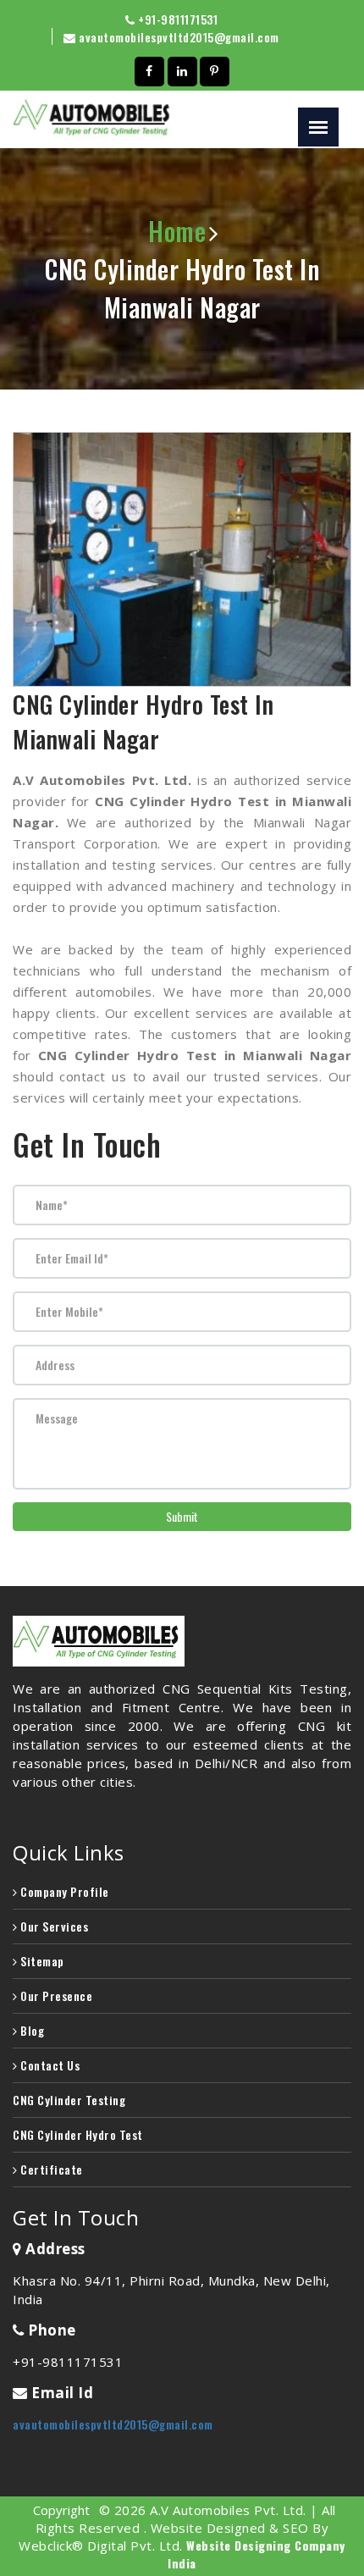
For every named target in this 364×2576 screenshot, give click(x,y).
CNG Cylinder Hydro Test (78, 2134)
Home (177, 231)
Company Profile (63, 1891)
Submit (182, 1516)
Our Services (53, 1926)
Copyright (61, 2510)
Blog (31, 2030)
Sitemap (41, 1961)
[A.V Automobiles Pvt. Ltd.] (182, 1641)
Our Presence (55, 1996)
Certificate (50, 2169)
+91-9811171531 (178, 19)
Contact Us (49, 2065)
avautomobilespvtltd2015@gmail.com (179, 37)
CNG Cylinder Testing (69, 2100)
